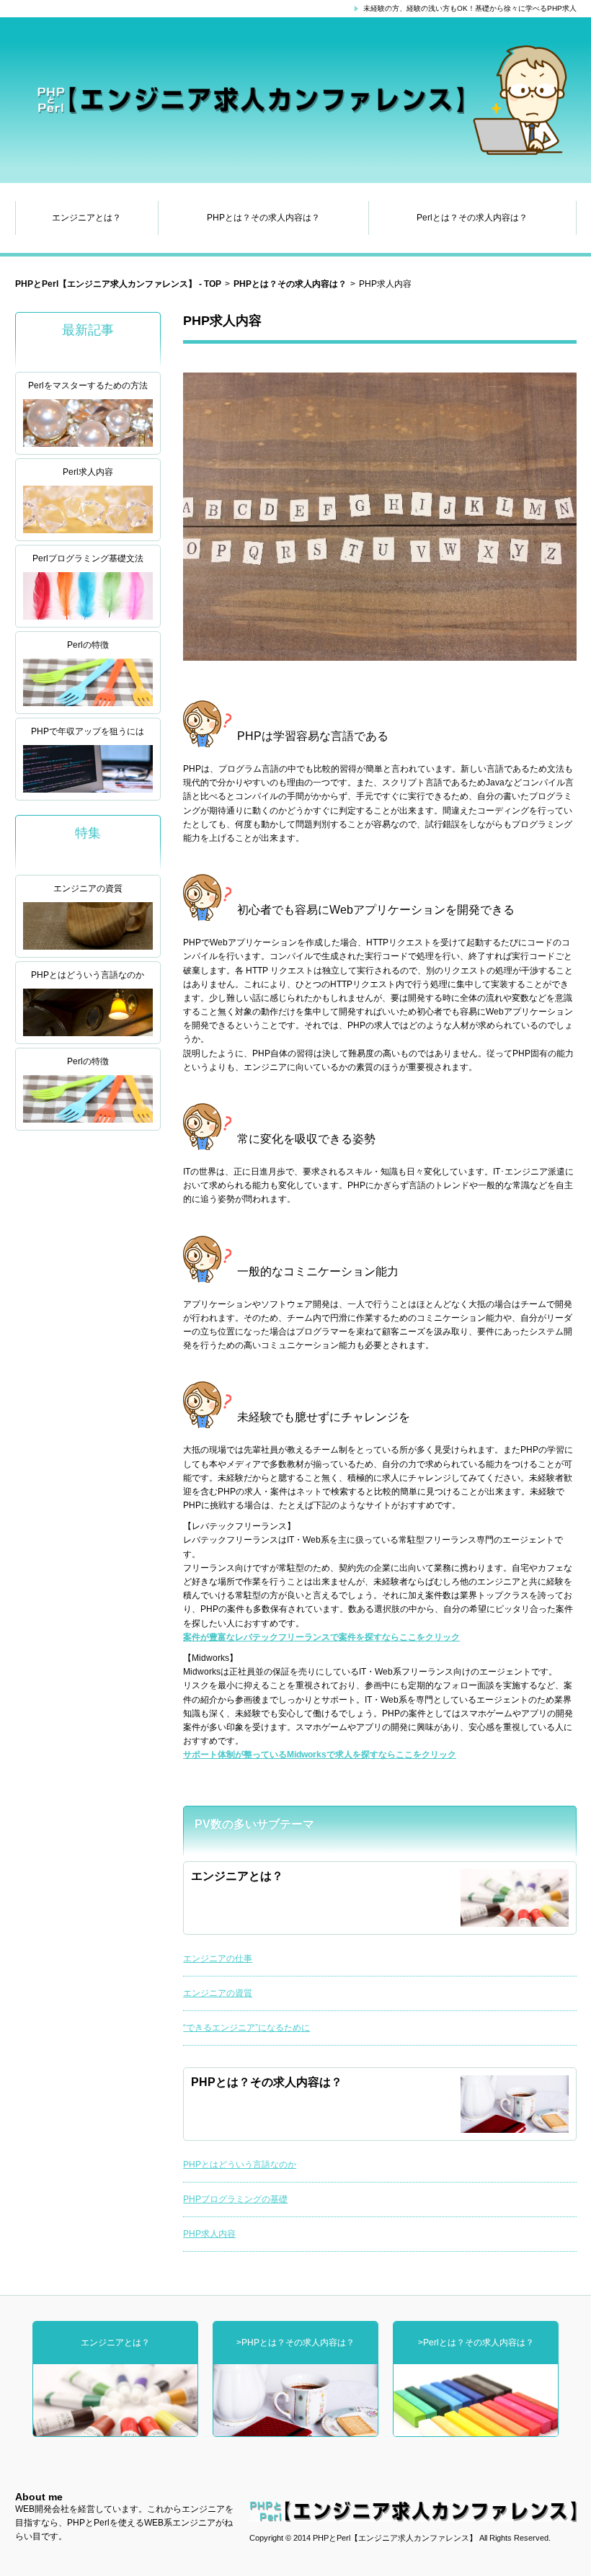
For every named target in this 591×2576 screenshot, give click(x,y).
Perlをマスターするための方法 (88, 385)
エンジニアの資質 (88, 888)
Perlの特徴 (88, 645)
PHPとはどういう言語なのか (88, 975)
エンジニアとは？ (86, 218)
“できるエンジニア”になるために (246, 2028)
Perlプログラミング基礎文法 (88, 558)
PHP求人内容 (209, 2234)
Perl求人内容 (88, 472)
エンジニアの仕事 (218, 1958)
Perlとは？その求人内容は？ (472, 218)
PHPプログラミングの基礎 (235, 2199)
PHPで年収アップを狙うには (88, 731)
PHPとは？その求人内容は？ (263, 218)
